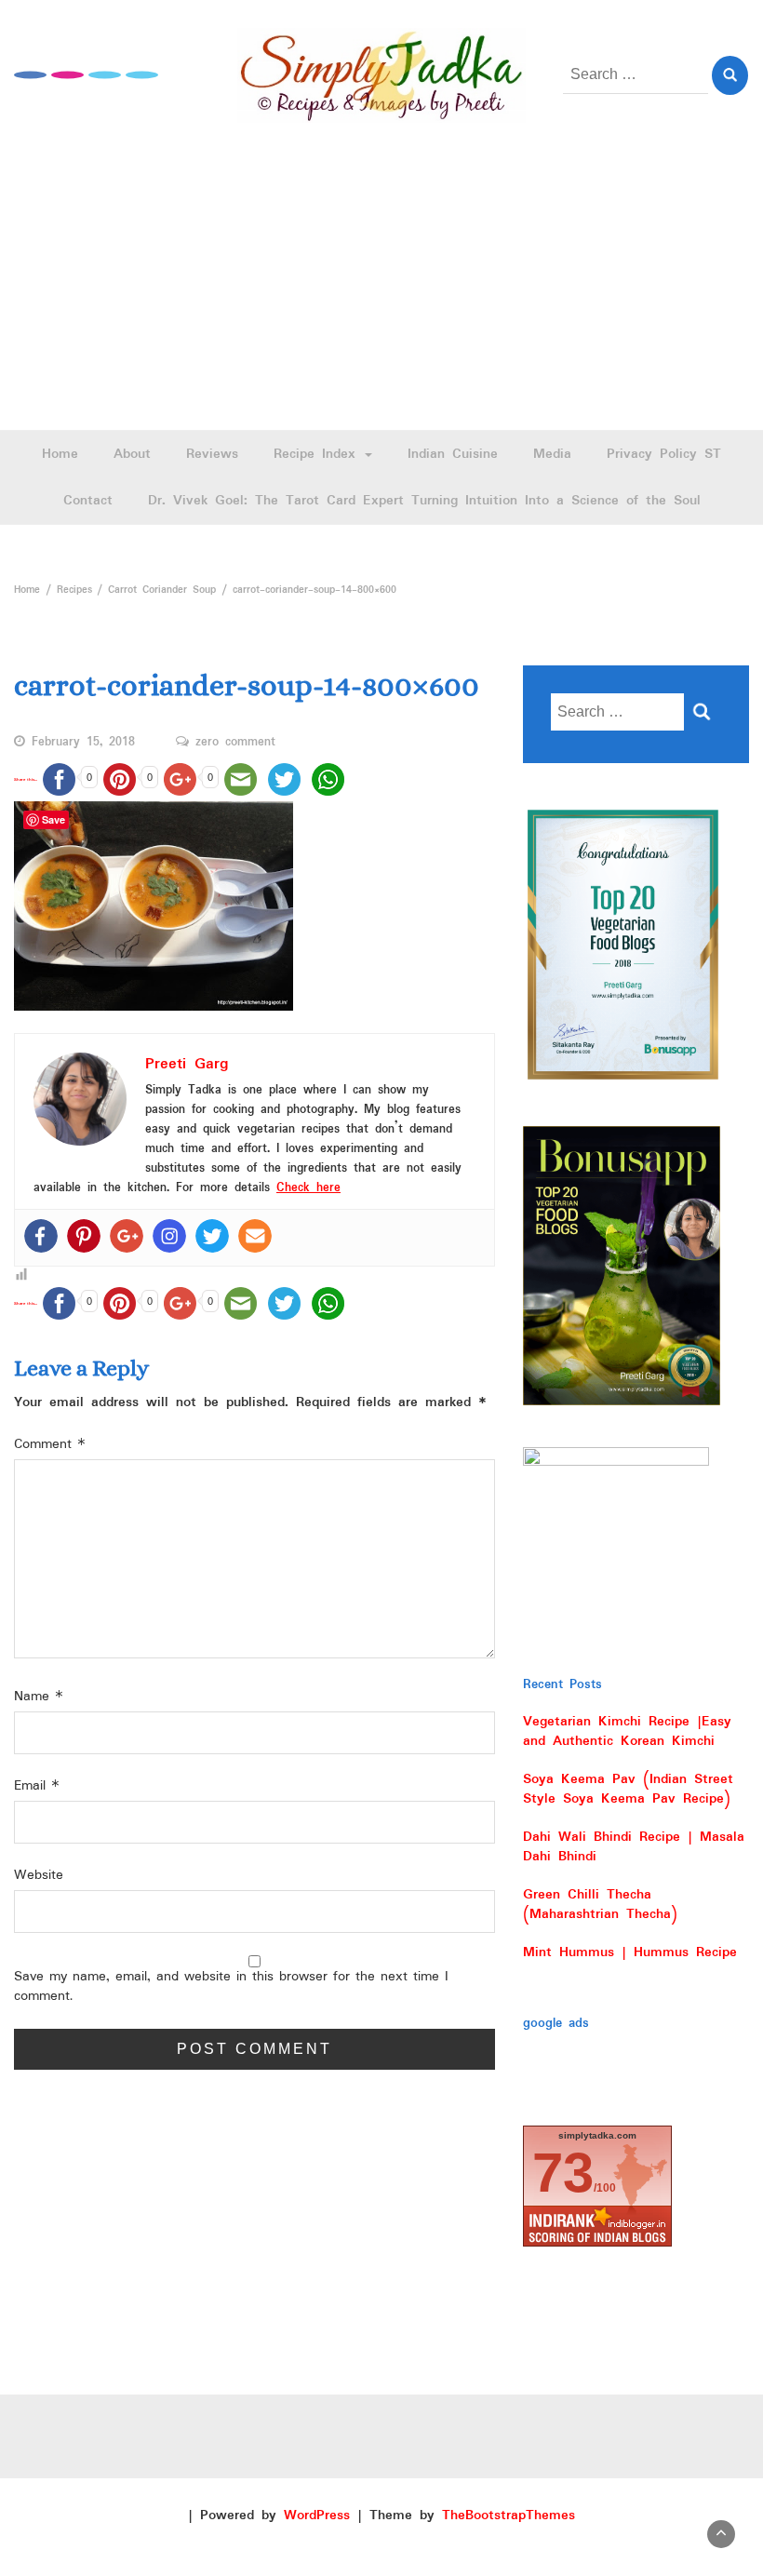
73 (563, 2173)
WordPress (317, 2516)
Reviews (212, 454)
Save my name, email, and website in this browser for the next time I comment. (231, 1987)
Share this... (26, 779)
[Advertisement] (381, 290)
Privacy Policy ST (664, 454)
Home (60, 454)
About (132, 454)
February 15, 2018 (83, 743)
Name (39, 1697)
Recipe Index (318, 454)
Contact (88, 501)
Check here (308, 1188)
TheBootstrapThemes (509, 2516)
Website (39, 1876)
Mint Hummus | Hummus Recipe (630, 1952)
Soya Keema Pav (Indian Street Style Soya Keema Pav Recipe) (628, 1789)
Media (552, 454)
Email (37, 1786)
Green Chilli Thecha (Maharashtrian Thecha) (600, 1905)
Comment (50, 1445)
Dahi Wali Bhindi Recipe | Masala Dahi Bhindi (634, 1847)
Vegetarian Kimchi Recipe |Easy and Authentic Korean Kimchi (627, 1731)
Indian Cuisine (453, 454)
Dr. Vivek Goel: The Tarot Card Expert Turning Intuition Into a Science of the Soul (424, 501)
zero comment (235, 743)
